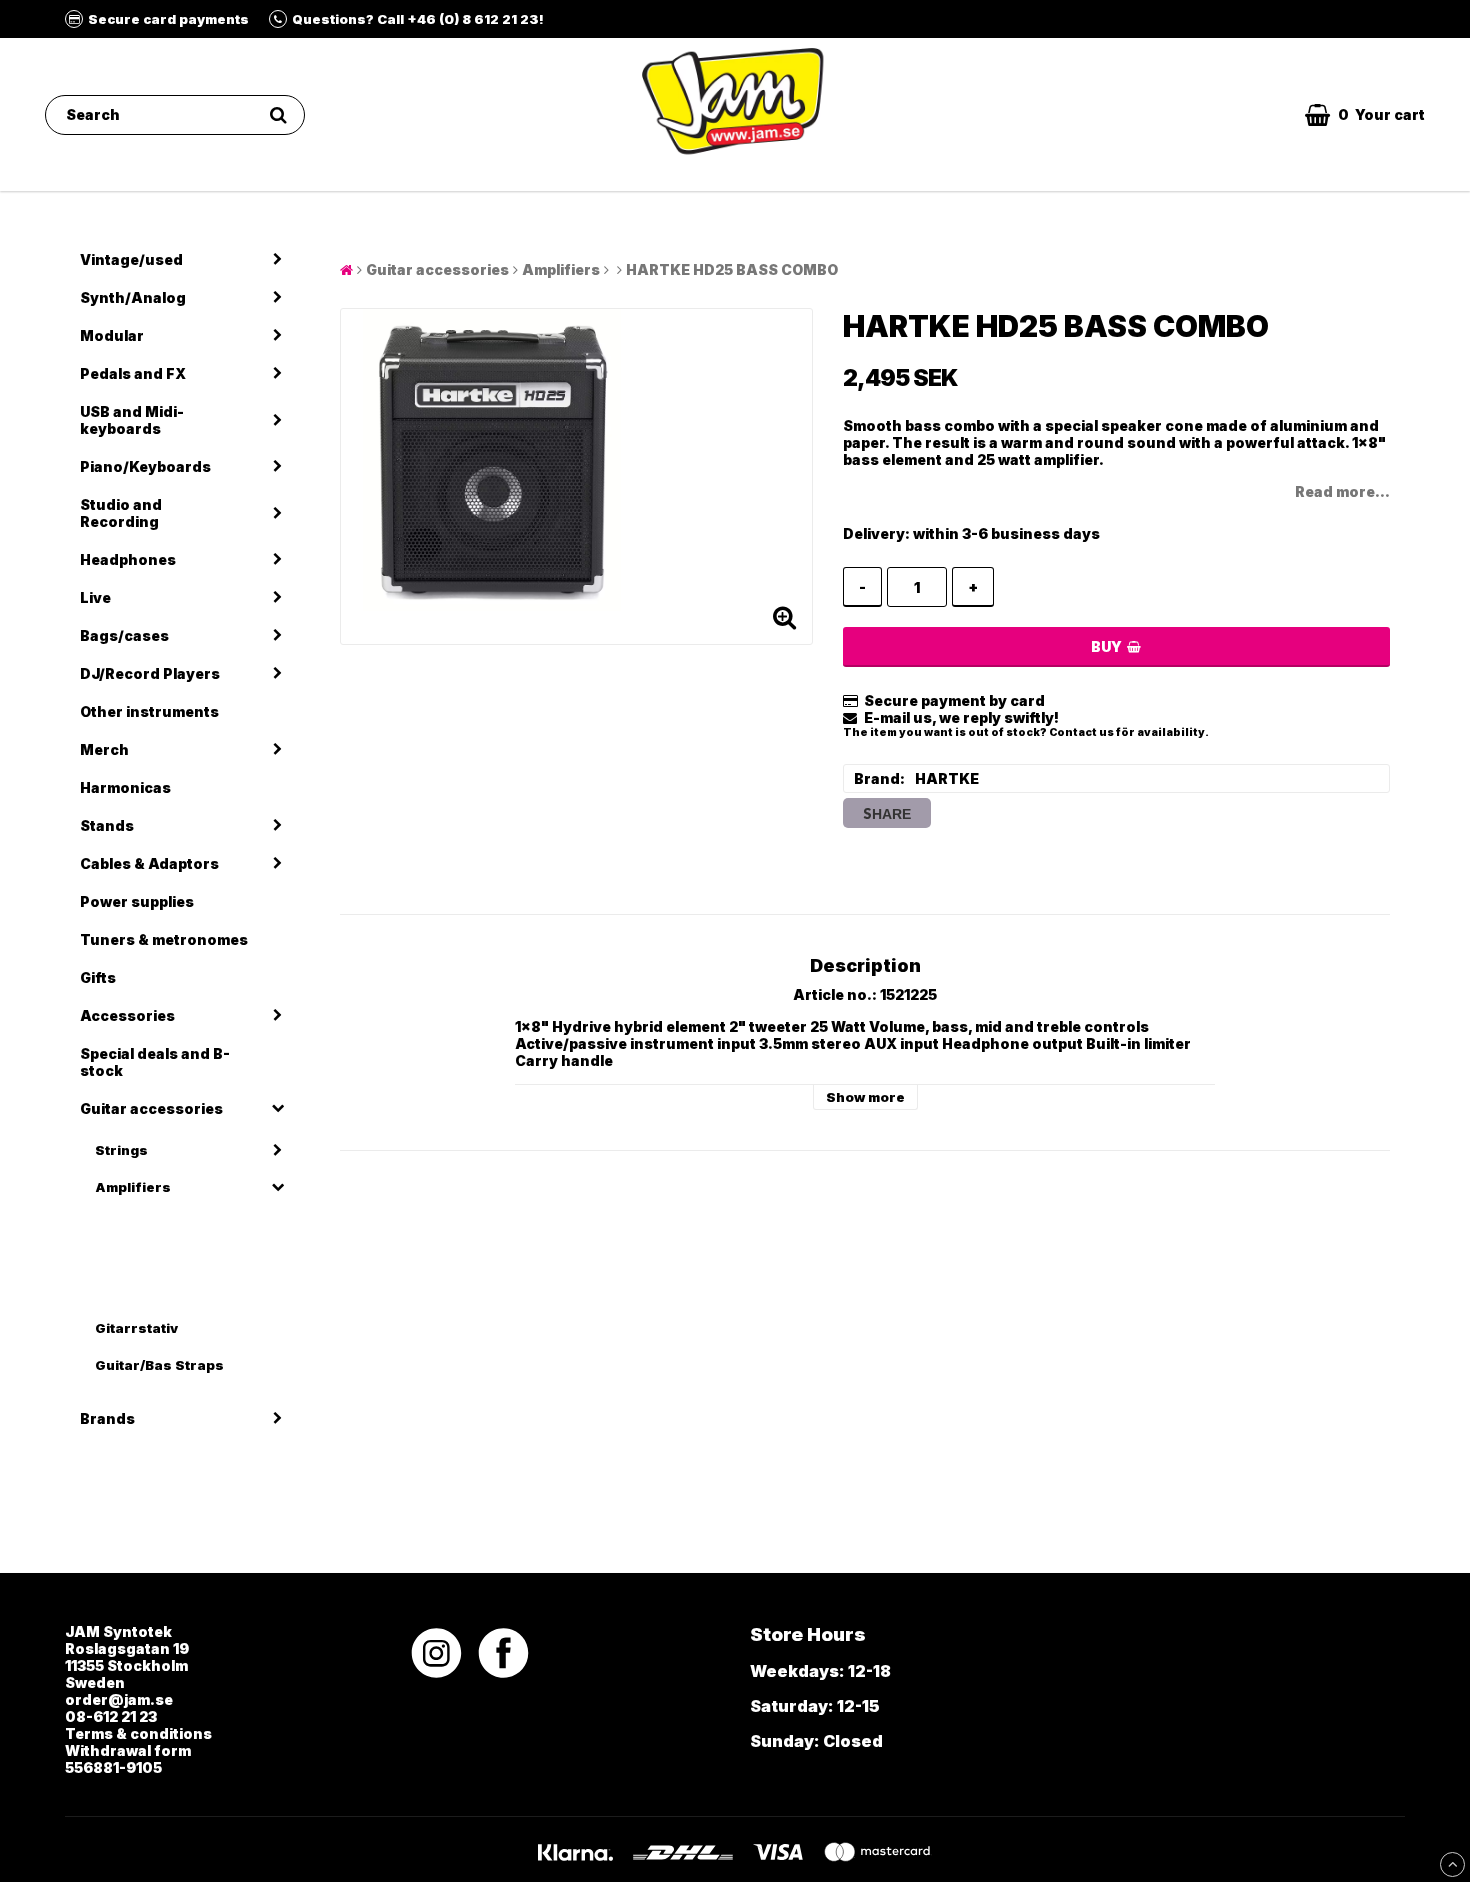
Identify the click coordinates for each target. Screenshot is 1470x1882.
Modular (112, 335)
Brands (107, 1418)
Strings (121, 1150)
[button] (1365, 115)
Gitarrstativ (136, 1328)
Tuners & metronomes (164, 939)
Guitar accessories (151, 1108)
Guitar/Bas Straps (159, 1365)
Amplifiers (133, 1187)
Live (95, 597)
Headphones (128, 559)
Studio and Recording (121, 513)
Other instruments (149, 711)
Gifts (98, 977)
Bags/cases (124, 635)
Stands (107, 825)
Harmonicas (125, 787)
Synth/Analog (133, 297)
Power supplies (137, 901)
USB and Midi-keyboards (132, 420)
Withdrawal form (128, 1750)
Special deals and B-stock (155, 1062)
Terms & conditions (138, 1733)
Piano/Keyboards (145, 466)
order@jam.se (119, 1699)
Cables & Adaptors (149, 863)
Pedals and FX (133, 373)
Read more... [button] (1342, 491)
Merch (104, 749)
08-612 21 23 (111, 1716)
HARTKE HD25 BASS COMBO (732, 269)
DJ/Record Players (150, 673)
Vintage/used (131, 259)
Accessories (127, 1015)
